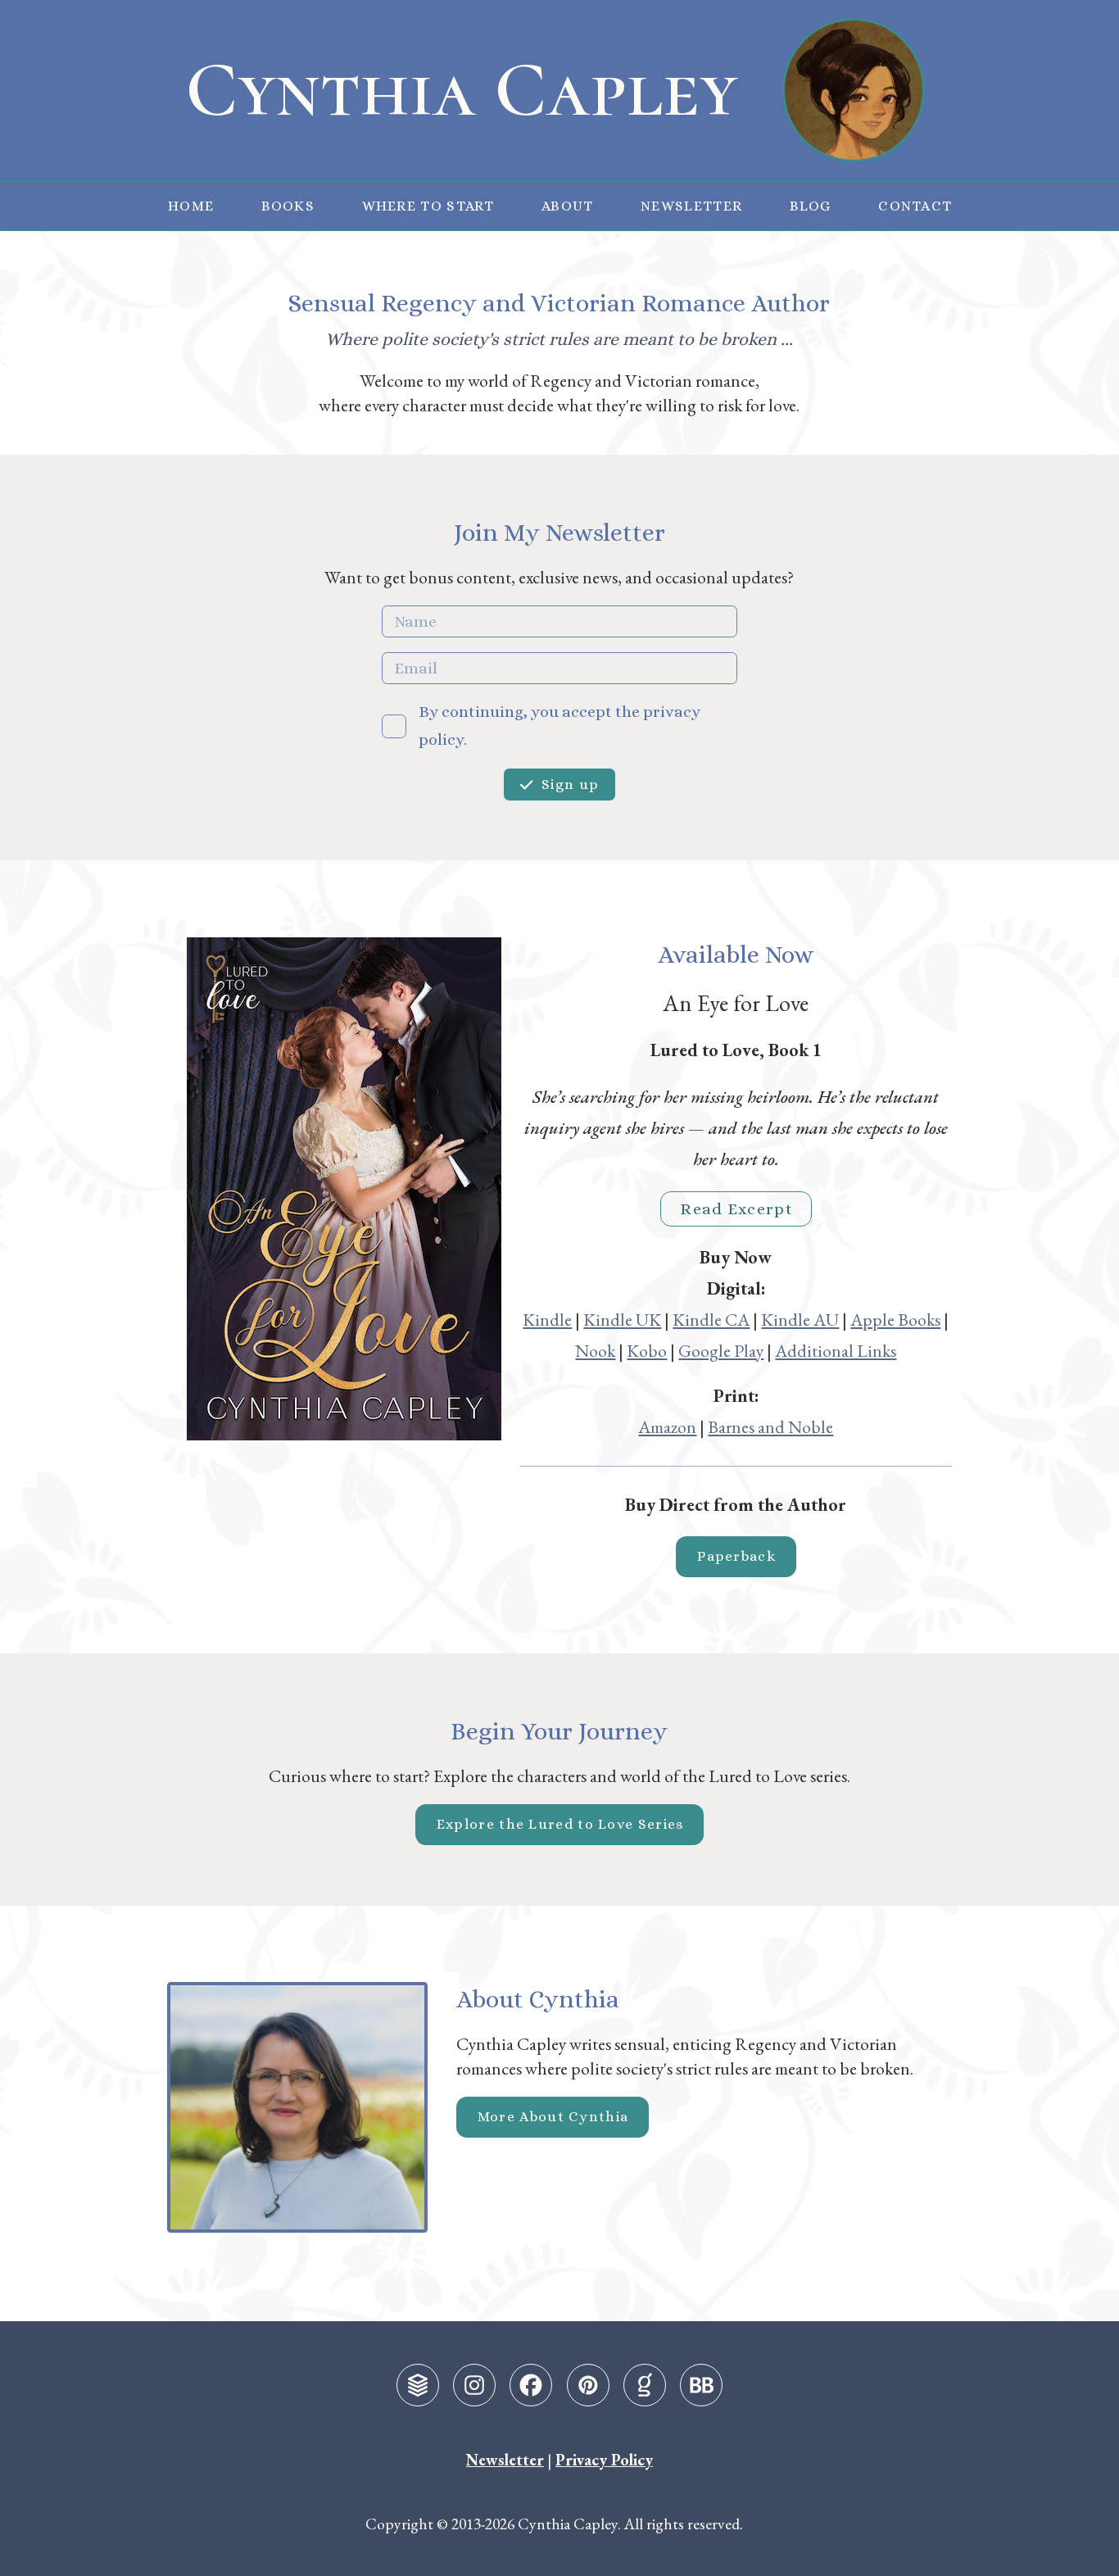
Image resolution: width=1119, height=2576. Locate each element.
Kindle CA (711, 1319)
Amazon (667, 1426)
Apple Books (895, 1319)
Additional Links (836, 1350)
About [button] (568, 206)
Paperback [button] (736, 1556)
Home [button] (191, 206)
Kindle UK (622, 1319)
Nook (595, 1350)
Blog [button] (811, 206)
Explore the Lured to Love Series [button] (560, 1824)
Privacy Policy (604, 2460)
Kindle (547, 1319)
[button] (418, 2385)
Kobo (647, 1350)
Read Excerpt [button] (736, 1209)
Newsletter (505, 2460)
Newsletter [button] (691, 206)
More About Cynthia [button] (553, 2116)
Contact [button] (915, 206)
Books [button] (288, 206)
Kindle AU (800, 1319)
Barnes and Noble (770, 1426)
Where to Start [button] (428, 206)
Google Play (721, 1350)
